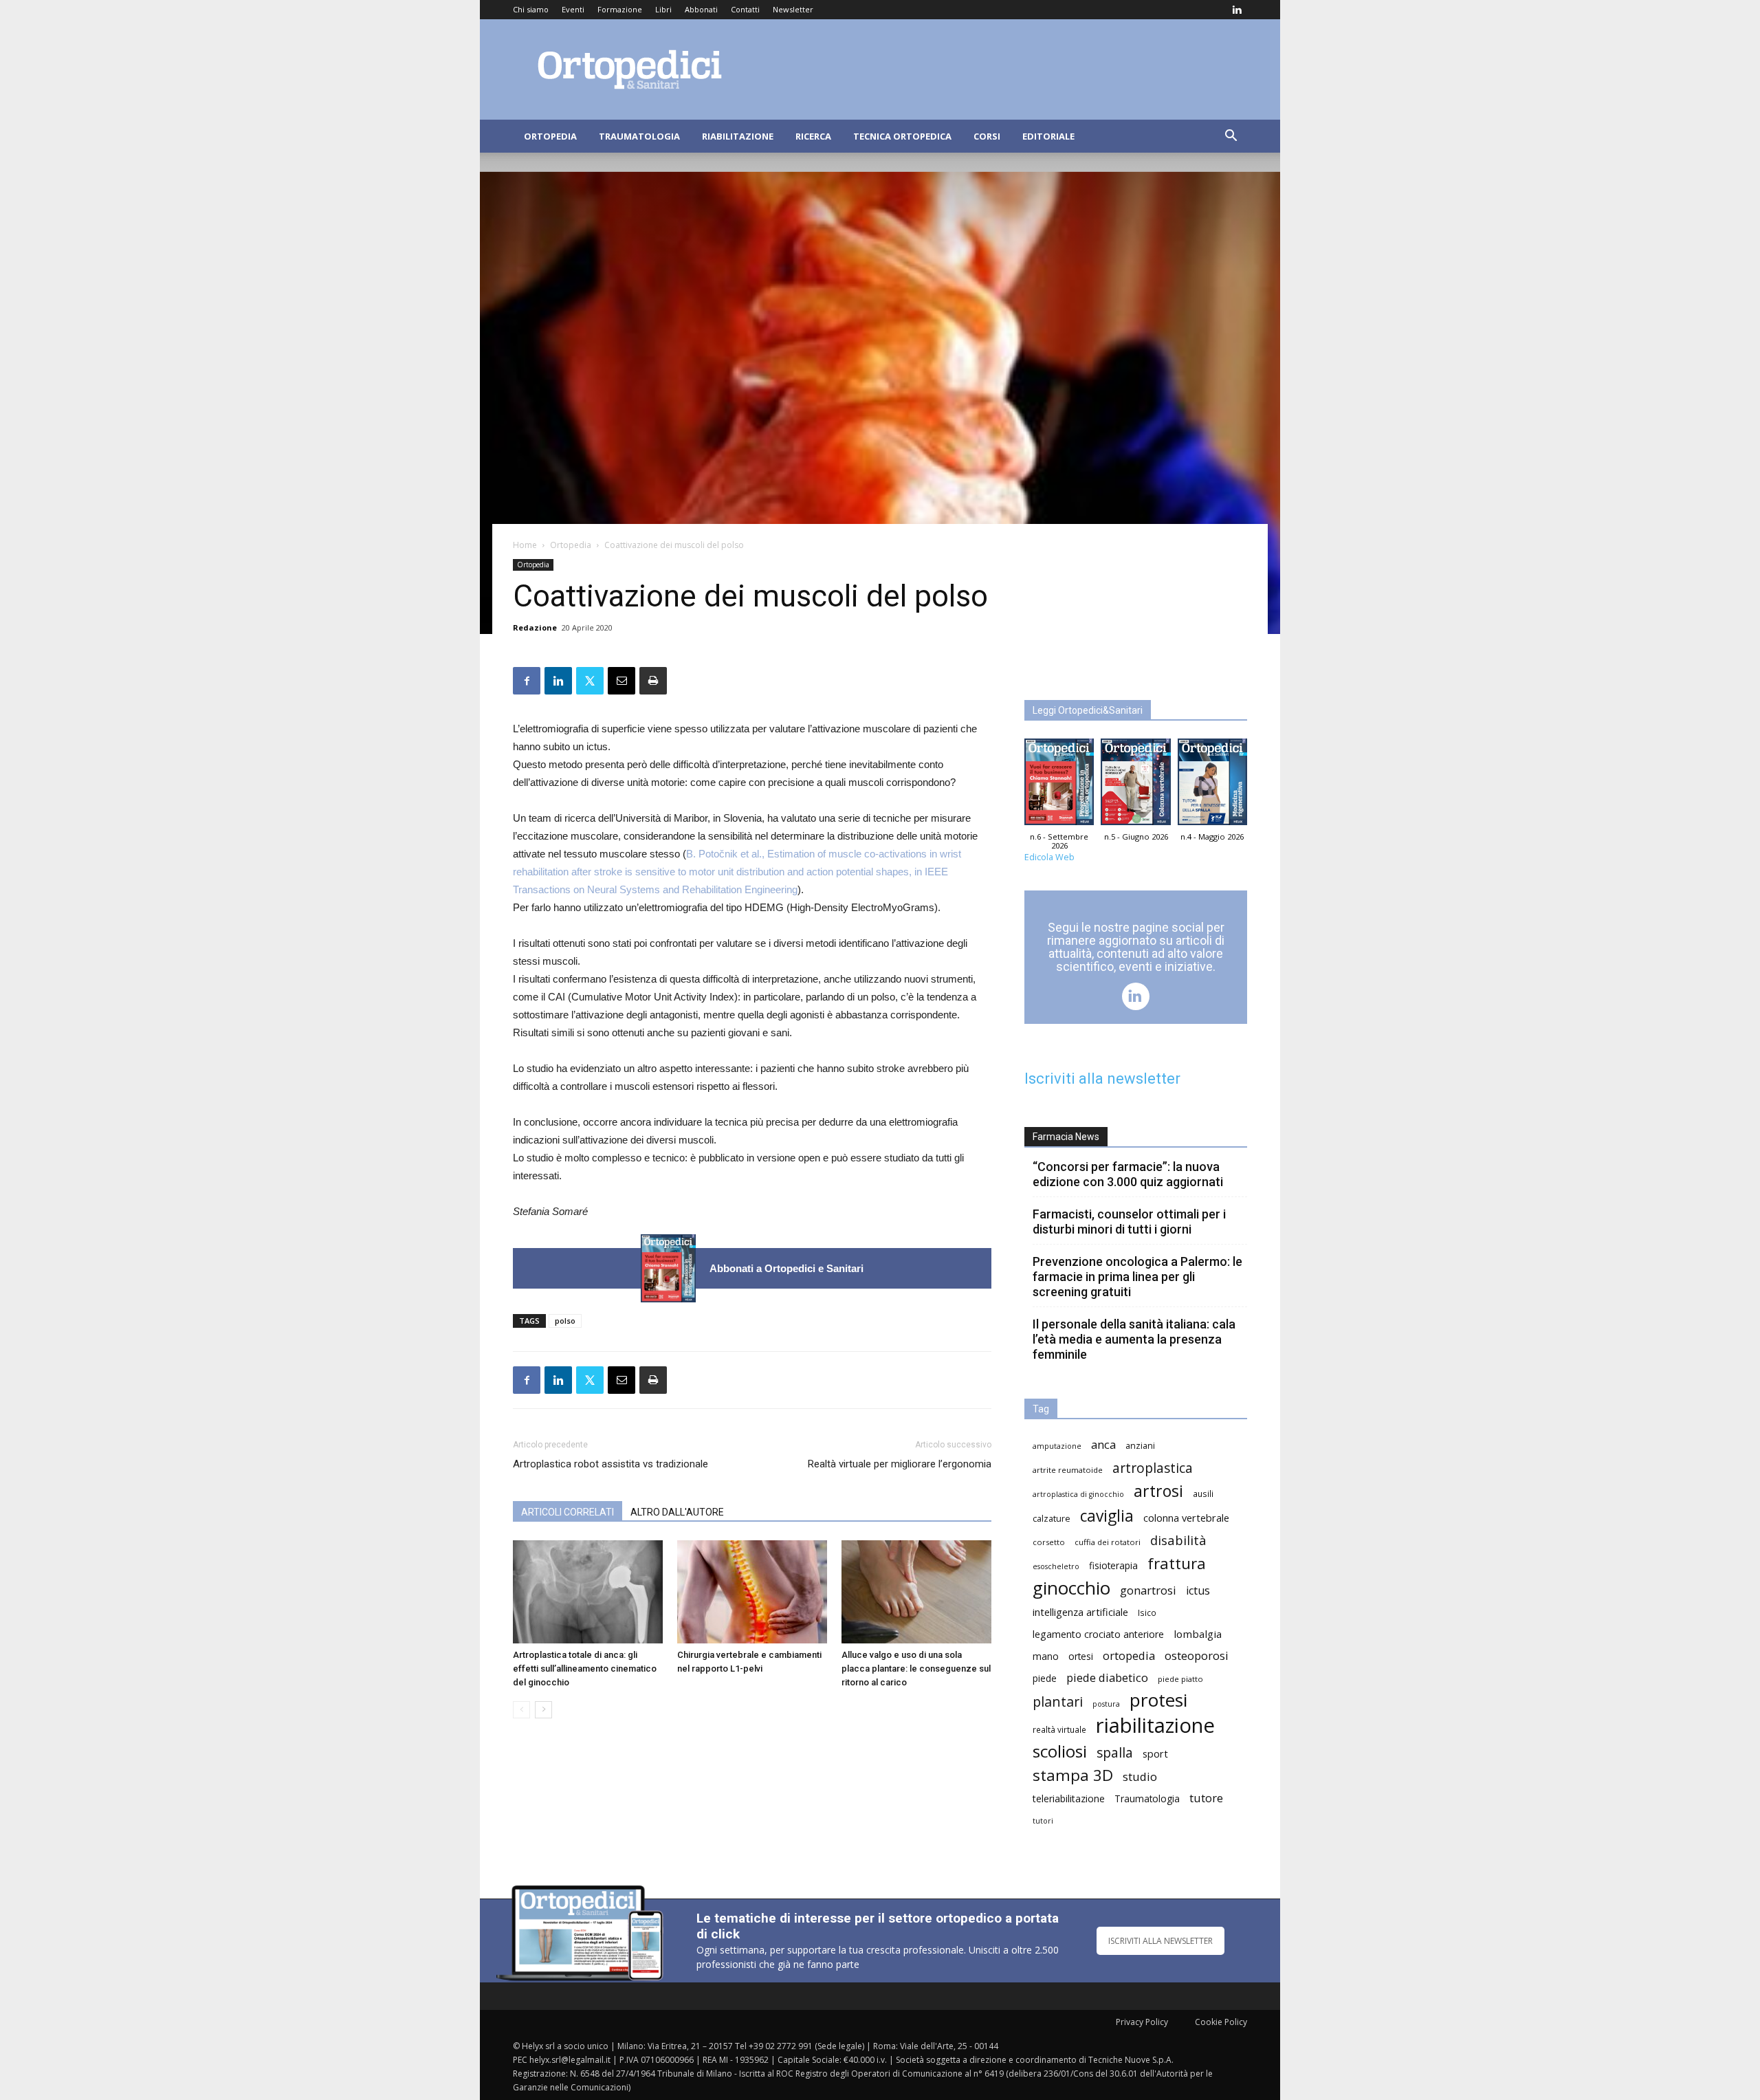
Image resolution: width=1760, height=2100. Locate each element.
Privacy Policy (1142, 2022)
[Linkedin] (1237, 10)
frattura (1177, 1563)
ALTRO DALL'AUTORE (677, 1512)
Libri (663, 9)
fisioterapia (1113, 1565)
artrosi (1158, 1491)
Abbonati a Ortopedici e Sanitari (786, 1268)
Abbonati (701, 9)
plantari (1058, 1702)
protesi (1158, 1700)
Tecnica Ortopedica (902, 136)
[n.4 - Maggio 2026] (1212, 785)
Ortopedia (550, 136)
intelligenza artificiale (1080, 1612)
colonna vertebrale (1186, 1518)
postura (1106, 1704)
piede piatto (1180, 1679)
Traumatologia (639, 136)
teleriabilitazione (1069, 1798)
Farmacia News (1066, 1137)
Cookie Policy (1221, 2022)
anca (1103, 1444)
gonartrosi (1148, 1590)
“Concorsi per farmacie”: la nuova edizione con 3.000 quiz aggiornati (1128, 1174)
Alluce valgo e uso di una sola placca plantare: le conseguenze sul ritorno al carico (916, 1669)
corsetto (1049, 1542)
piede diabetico (1107, 1677)
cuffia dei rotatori (1108, 1542)
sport (1155, 1753)
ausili (1203, 1494)
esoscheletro (1056, 1566)
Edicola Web (1049, 857)
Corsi (987, 136)
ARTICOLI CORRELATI (568, 1512)
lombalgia (1198, 1634)
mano (1046, 1656)
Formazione (620, 9)
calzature (1052, 1519)
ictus (1198, 1591)
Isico (1147, 1612)
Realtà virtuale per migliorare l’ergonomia (900, 1464)
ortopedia (1129, 1655)
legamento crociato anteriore (1098, 1634)
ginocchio (1071, 1588)
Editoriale (1048, 136)
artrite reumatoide (1068, 1470)
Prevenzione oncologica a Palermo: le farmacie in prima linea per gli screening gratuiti (1137, 1277)
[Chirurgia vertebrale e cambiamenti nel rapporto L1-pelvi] (752, 1592)
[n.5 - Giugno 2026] (1135, 785)
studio (1140, 1776)
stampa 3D (1073, 1775)
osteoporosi (1197, 1655)
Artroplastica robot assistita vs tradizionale (610, 1464)
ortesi (1081, 1656)
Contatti (745, 9)
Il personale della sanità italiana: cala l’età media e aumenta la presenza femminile (1134, 1339)
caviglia (1107, 1516)
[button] (1231, 137)
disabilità (1178, 1540)
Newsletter (793, 9)
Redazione (535, 627)
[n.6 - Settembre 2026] (668, 1268)
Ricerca (813, 136)
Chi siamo (531, 9)
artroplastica (1153, 1468)
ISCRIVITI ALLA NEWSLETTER (1160, 1941)
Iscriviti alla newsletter (1102, 1079)
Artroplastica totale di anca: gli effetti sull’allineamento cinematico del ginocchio (585, 1669)
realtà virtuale (1059, 1729)
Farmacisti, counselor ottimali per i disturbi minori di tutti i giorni (1129, 1222)
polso (565, 1321)
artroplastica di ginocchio (1078, 1494)
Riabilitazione (738, 136)
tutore (1206, 1798)
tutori (1043, 1821)
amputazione (1057, 1446)
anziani (1140, 1446)
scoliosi (1060, 1751)
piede (1045, 1678)
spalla (1115, 1752)
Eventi (573, 9)
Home (525, 545)
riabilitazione (1155, 1726)
